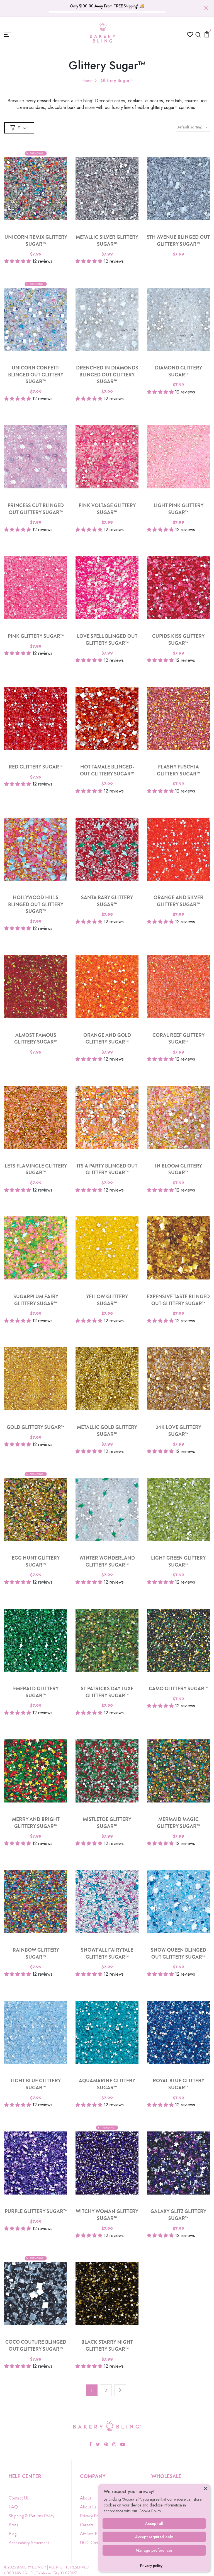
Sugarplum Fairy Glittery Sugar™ (36, 1300)
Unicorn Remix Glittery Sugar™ (36, 241)
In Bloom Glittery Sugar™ (178, 1169)
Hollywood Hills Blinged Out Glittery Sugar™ (36, 904)
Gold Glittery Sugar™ (36, 1427)
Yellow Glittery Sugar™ (107, 1300)
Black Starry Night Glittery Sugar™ (107, 2346)
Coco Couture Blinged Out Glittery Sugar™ (36, 2346)
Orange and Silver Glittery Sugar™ (178, 901)
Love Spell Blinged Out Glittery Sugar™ (107, 640)
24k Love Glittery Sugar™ (178, 1431)
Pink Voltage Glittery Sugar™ (107, 509)
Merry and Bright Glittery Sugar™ (36, 1823)
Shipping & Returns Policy (31, 2516)
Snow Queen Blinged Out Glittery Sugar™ (178, 1954)
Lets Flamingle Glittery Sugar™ (36, 1169)
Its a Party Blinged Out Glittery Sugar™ (107, 1169)
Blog (13, 2534)
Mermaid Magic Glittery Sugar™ (178, 1823)
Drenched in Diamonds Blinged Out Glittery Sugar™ (107, 375)
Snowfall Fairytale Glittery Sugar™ (107, 1954)
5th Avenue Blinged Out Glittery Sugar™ (178, 241)
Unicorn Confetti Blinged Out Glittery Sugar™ (36, 375)
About (86, 2498)
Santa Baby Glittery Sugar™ (107, 901)
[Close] (206, 2488)
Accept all (154, 2524)
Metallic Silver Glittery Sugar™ (107, 241)
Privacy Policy (92, 2516)
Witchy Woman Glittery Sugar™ (107, 2215)
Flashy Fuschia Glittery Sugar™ (178, 770)
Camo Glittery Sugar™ (178, 1689)
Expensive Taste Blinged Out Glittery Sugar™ (178, 1300)
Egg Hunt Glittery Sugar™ (36, 1562)
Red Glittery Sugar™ (36, 767)
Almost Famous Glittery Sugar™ (36, 1039)
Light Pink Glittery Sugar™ (178, 509)
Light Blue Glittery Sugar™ (36, 2084)
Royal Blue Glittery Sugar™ (178, 2084)
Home (87, 81)
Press (13, 2525)
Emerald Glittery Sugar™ (36, 1692)
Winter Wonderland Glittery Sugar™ (107, 1562)
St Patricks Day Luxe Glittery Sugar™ (107, 1692)
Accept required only (154, 2537)
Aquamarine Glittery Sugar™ (107, 2084)
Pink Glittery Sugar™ (36, 636)
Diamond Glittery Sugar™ (178, 371)
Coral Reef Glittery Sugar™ (178, 1039)
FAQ (13, 2507)
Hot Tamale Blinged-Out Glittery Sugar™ (107, 770)
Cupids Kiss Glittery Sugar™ (178, 640)
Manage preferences (154, 2550)
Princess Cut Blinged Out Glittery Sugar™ (36, 509)
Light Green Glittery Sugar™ (178, 1562)
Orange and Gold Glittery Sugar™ (107, 1039)
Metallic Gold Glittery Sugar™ (107, 1431)
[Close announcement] (206, 8)
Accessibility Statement (29, 2543)
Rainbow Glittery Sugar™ (36, 1954)
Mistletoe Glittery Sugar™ (107, 1823)
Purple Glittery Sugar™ (36, 2211)
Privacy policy (151, 2566)
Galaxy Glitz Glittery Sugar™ (178, 2215)
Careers (87, 2525)
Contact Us (19, 2498)
